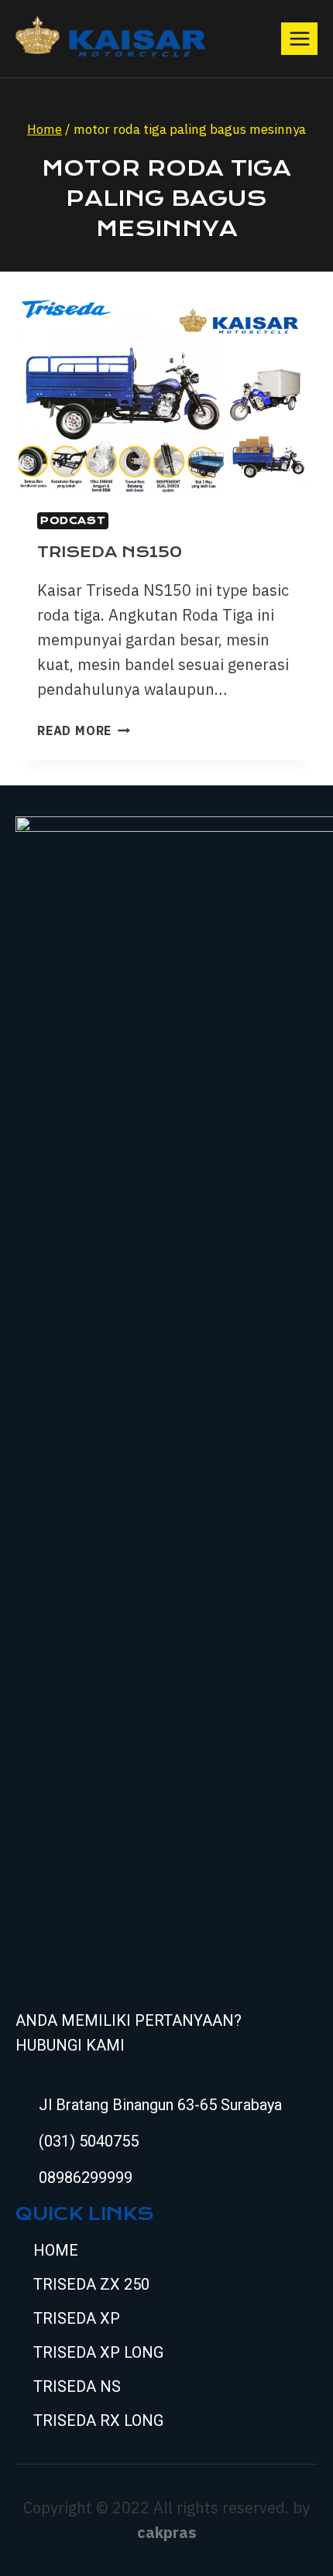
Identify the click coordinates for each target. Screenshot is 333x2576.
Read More (84, 730)
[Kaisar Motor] (111, 39)
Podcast (73, 520)
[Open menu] (299, 38)
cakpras (167, 2532)
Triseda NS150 (110, 552)
